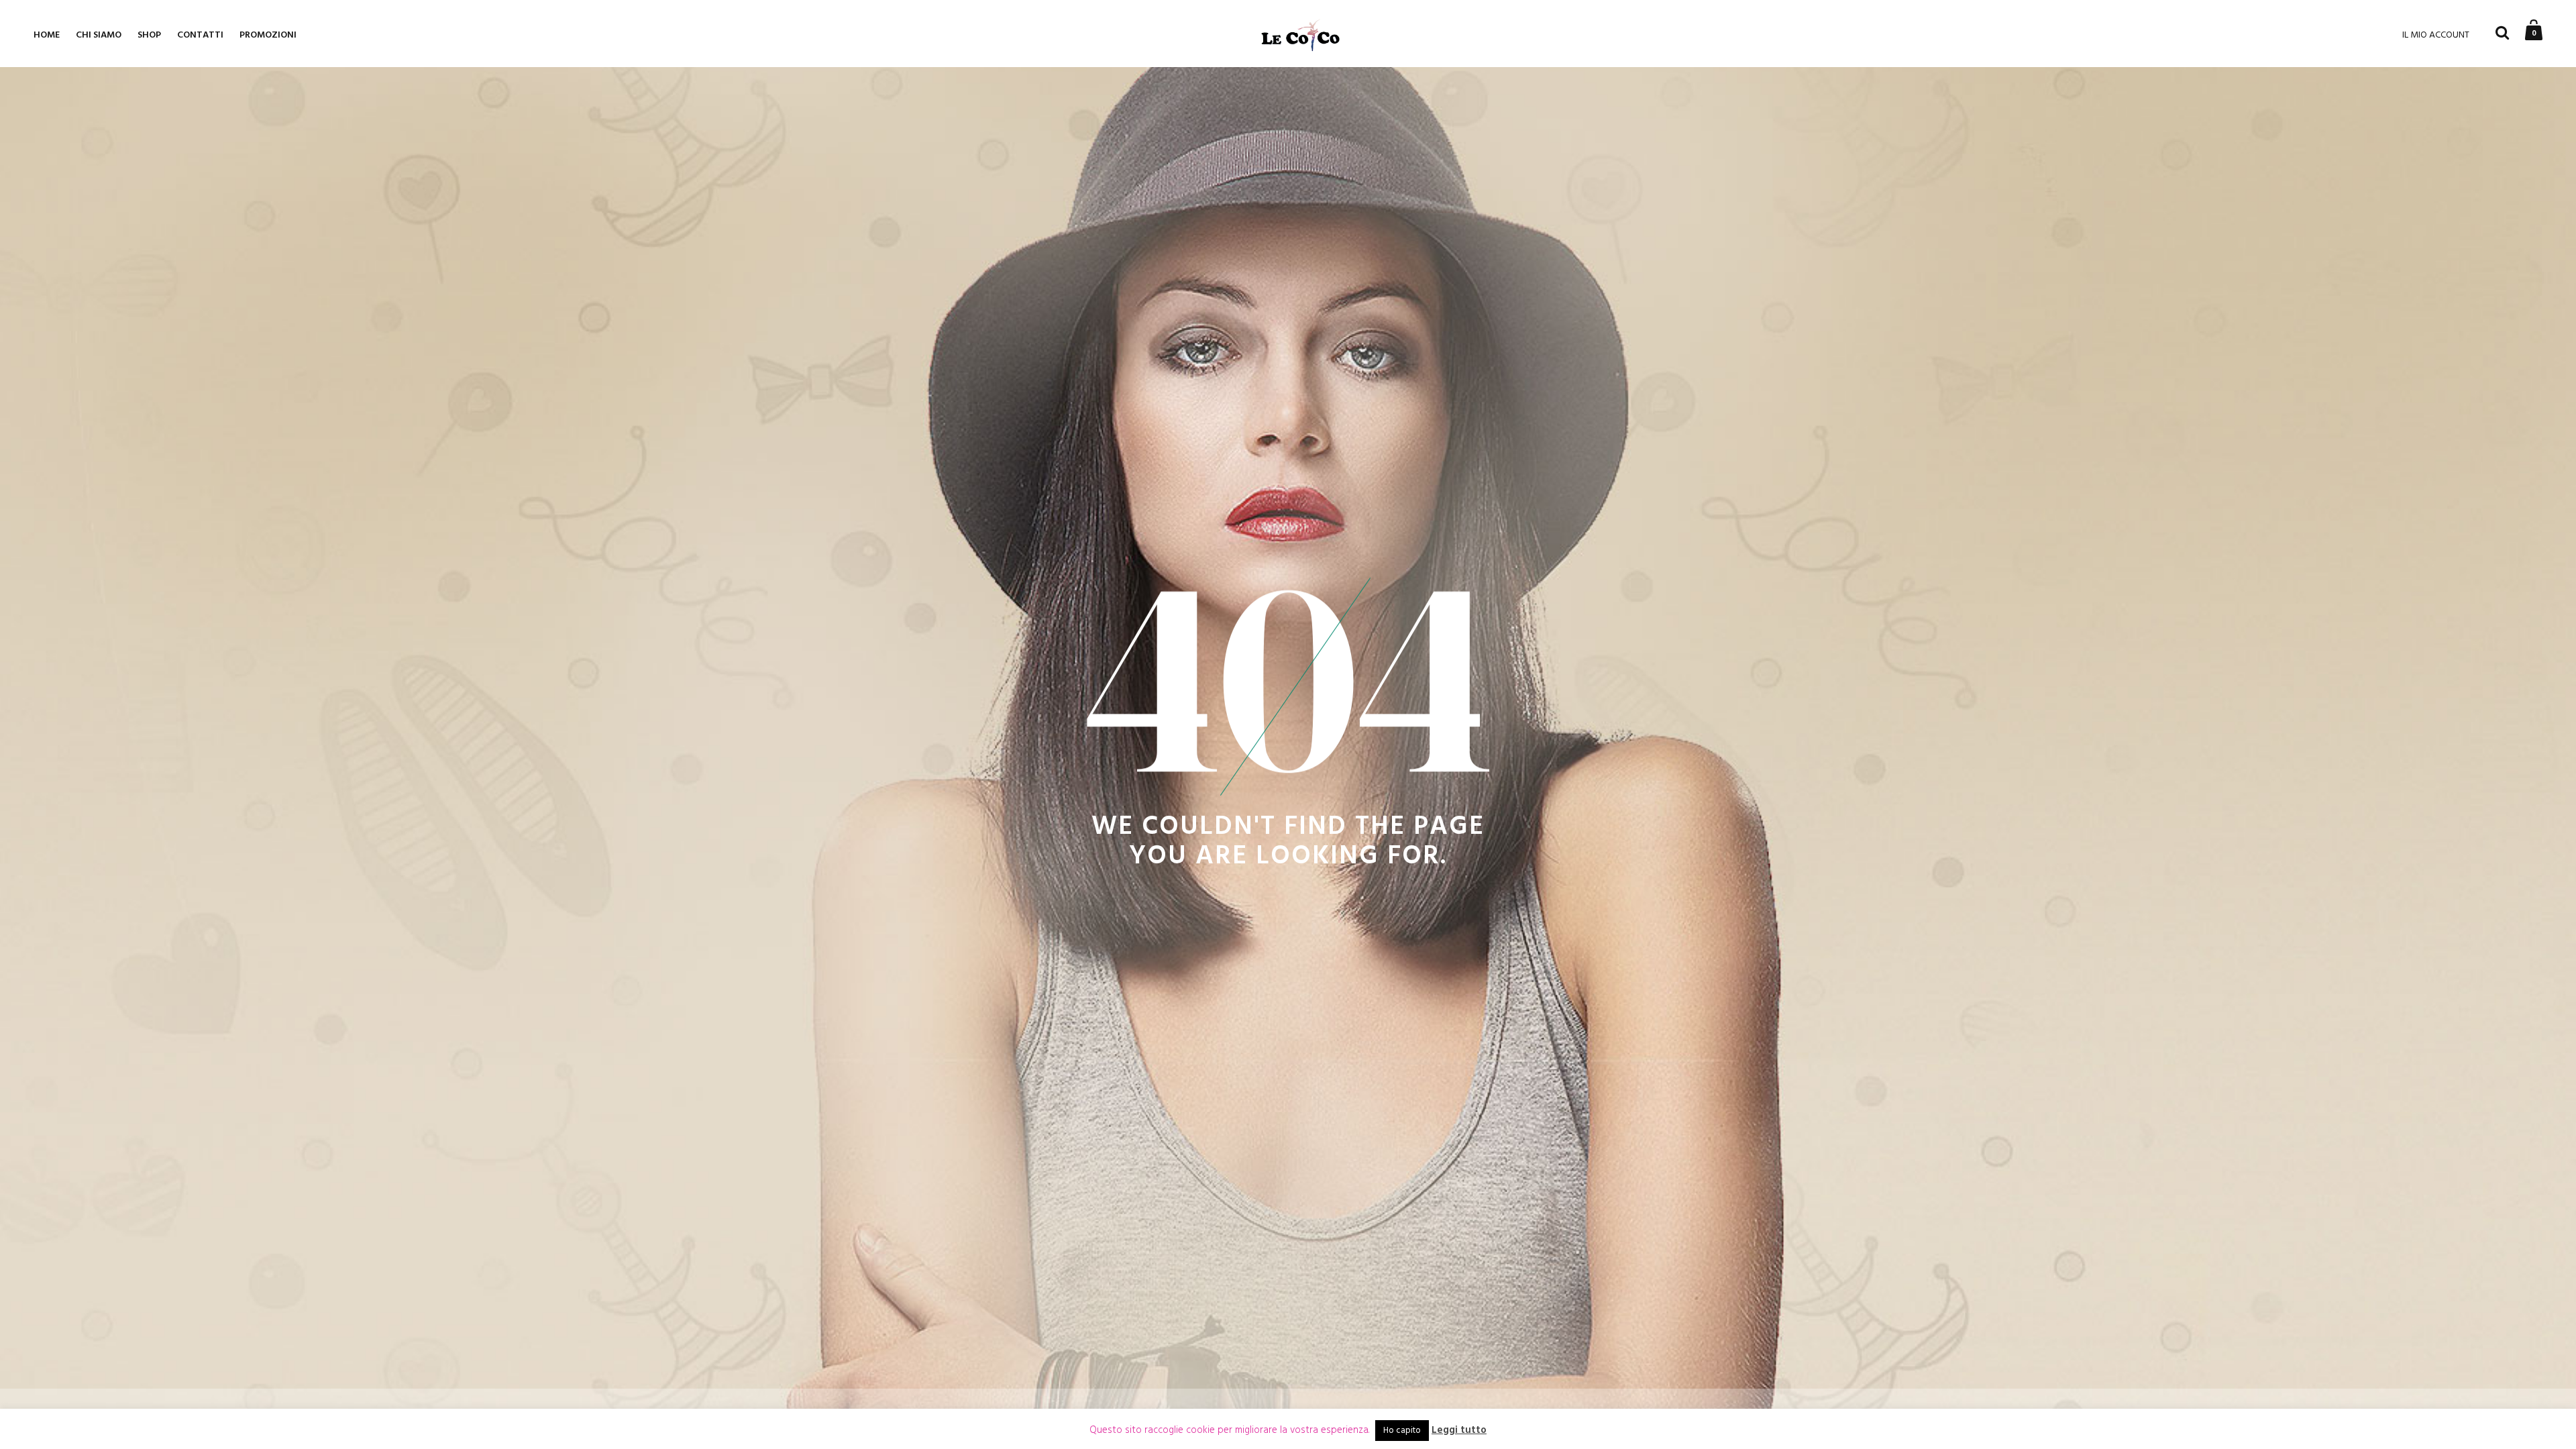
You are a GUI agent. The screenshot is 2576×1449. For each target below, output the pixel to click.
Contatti (200, 35)
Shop (149, 35)
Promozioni (268, 35)
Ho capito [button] (1402, 1431)
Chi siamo (99, 35)
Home (47, 35)
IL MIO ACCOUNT (2436, 35)
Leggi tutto (1459, 1431)
